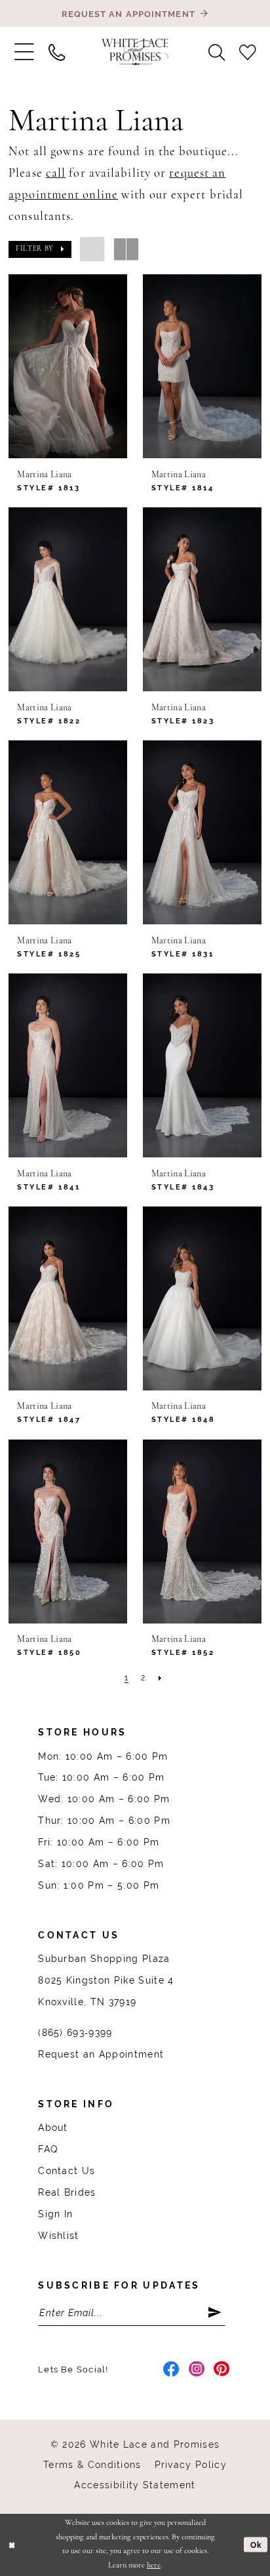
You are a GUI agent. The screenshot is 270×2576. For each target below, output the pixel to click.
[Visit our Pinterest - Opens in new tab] (222, 2370)
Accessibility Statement (135, 2485)
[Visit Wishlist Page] (247, 52)
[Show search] (217, 52)
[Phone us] (57, 52)
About (53, 2128)
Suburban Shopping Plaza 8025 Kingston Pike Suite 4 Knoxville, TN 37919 (106, 1980)
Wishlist (59, 2236)
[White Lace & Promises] (135, 52)
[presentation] (68, 366)
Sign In (55, 2214)
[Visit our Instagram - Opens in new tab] (197, 2370)
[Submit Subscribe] (216, 2313)
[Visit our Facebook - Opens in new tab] (171, 2370)
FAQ (48, 2149)
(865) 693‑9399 (75, 2033)
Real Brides (67, 2192)
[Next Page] (160, 1679)
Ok (256, 2544)
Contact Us (67, 2171)
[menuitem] (24, 52)
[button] (24, 52)
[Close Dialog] (12, 2545)
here (154, 2566)
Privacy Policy (191, 2465)
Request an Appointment (101, 2054)
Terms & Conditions (92, 2465)
